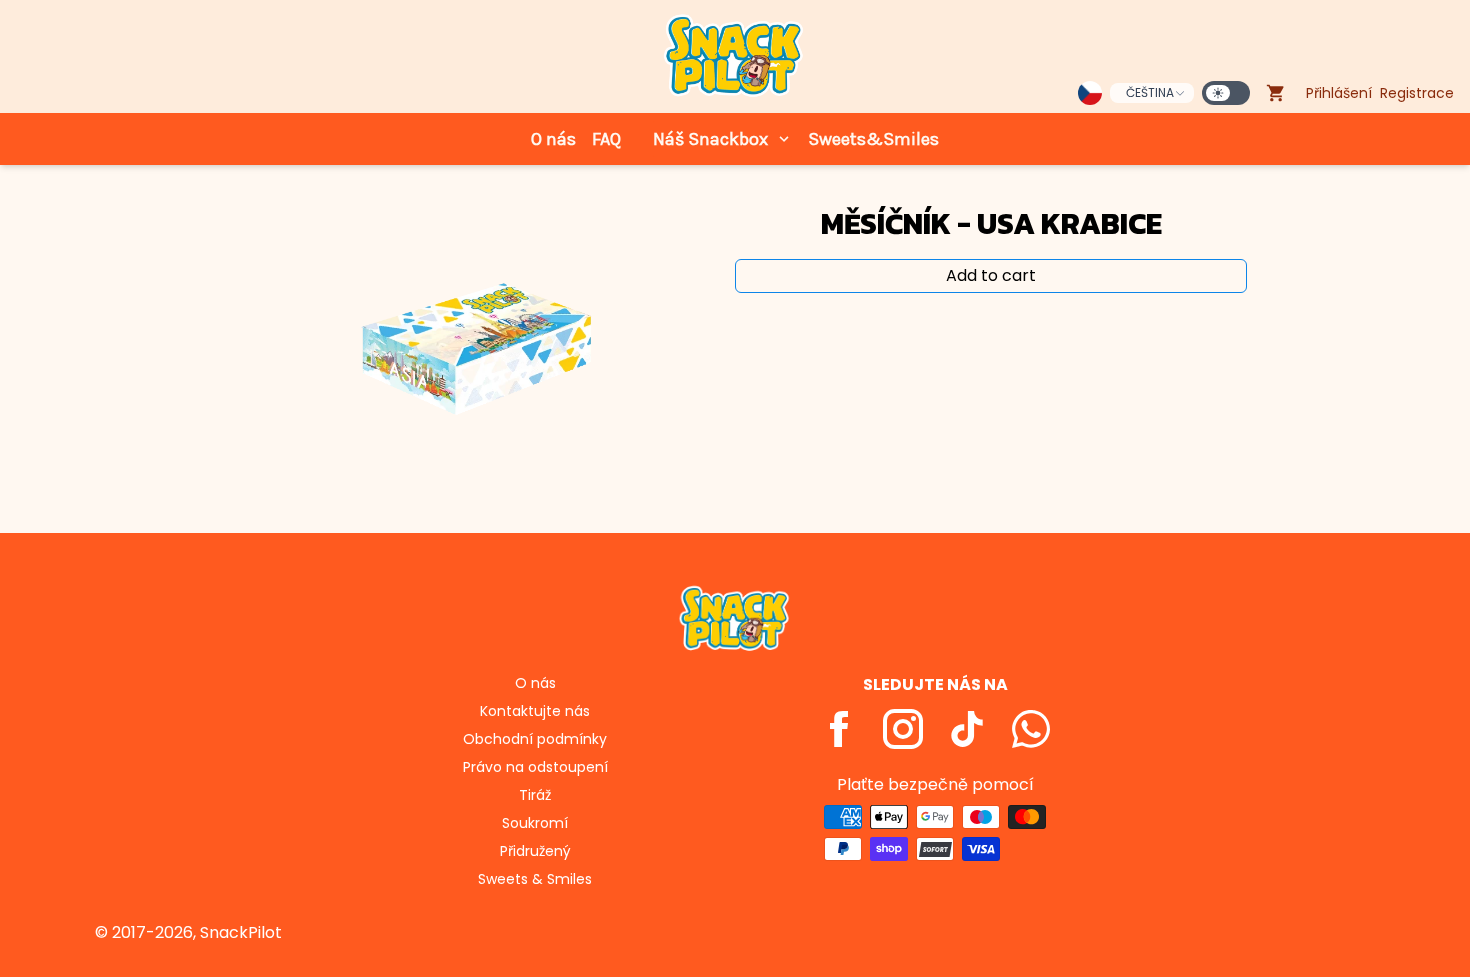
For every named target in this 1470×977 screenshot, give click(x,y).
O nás (553, 139)
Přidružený (535, 851)
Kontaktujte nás (535, 711)
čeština (1150, 92)
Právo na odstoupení (535, 767)
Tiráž (535, 795)
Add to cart (991, 275)
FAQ (606, 139)
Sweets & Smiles (535, 879)
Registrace (1417, 93)
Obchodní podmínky (535, 739)
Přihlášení (1339, 93)
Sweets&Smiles (873, 139)
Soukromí (535, 823)
